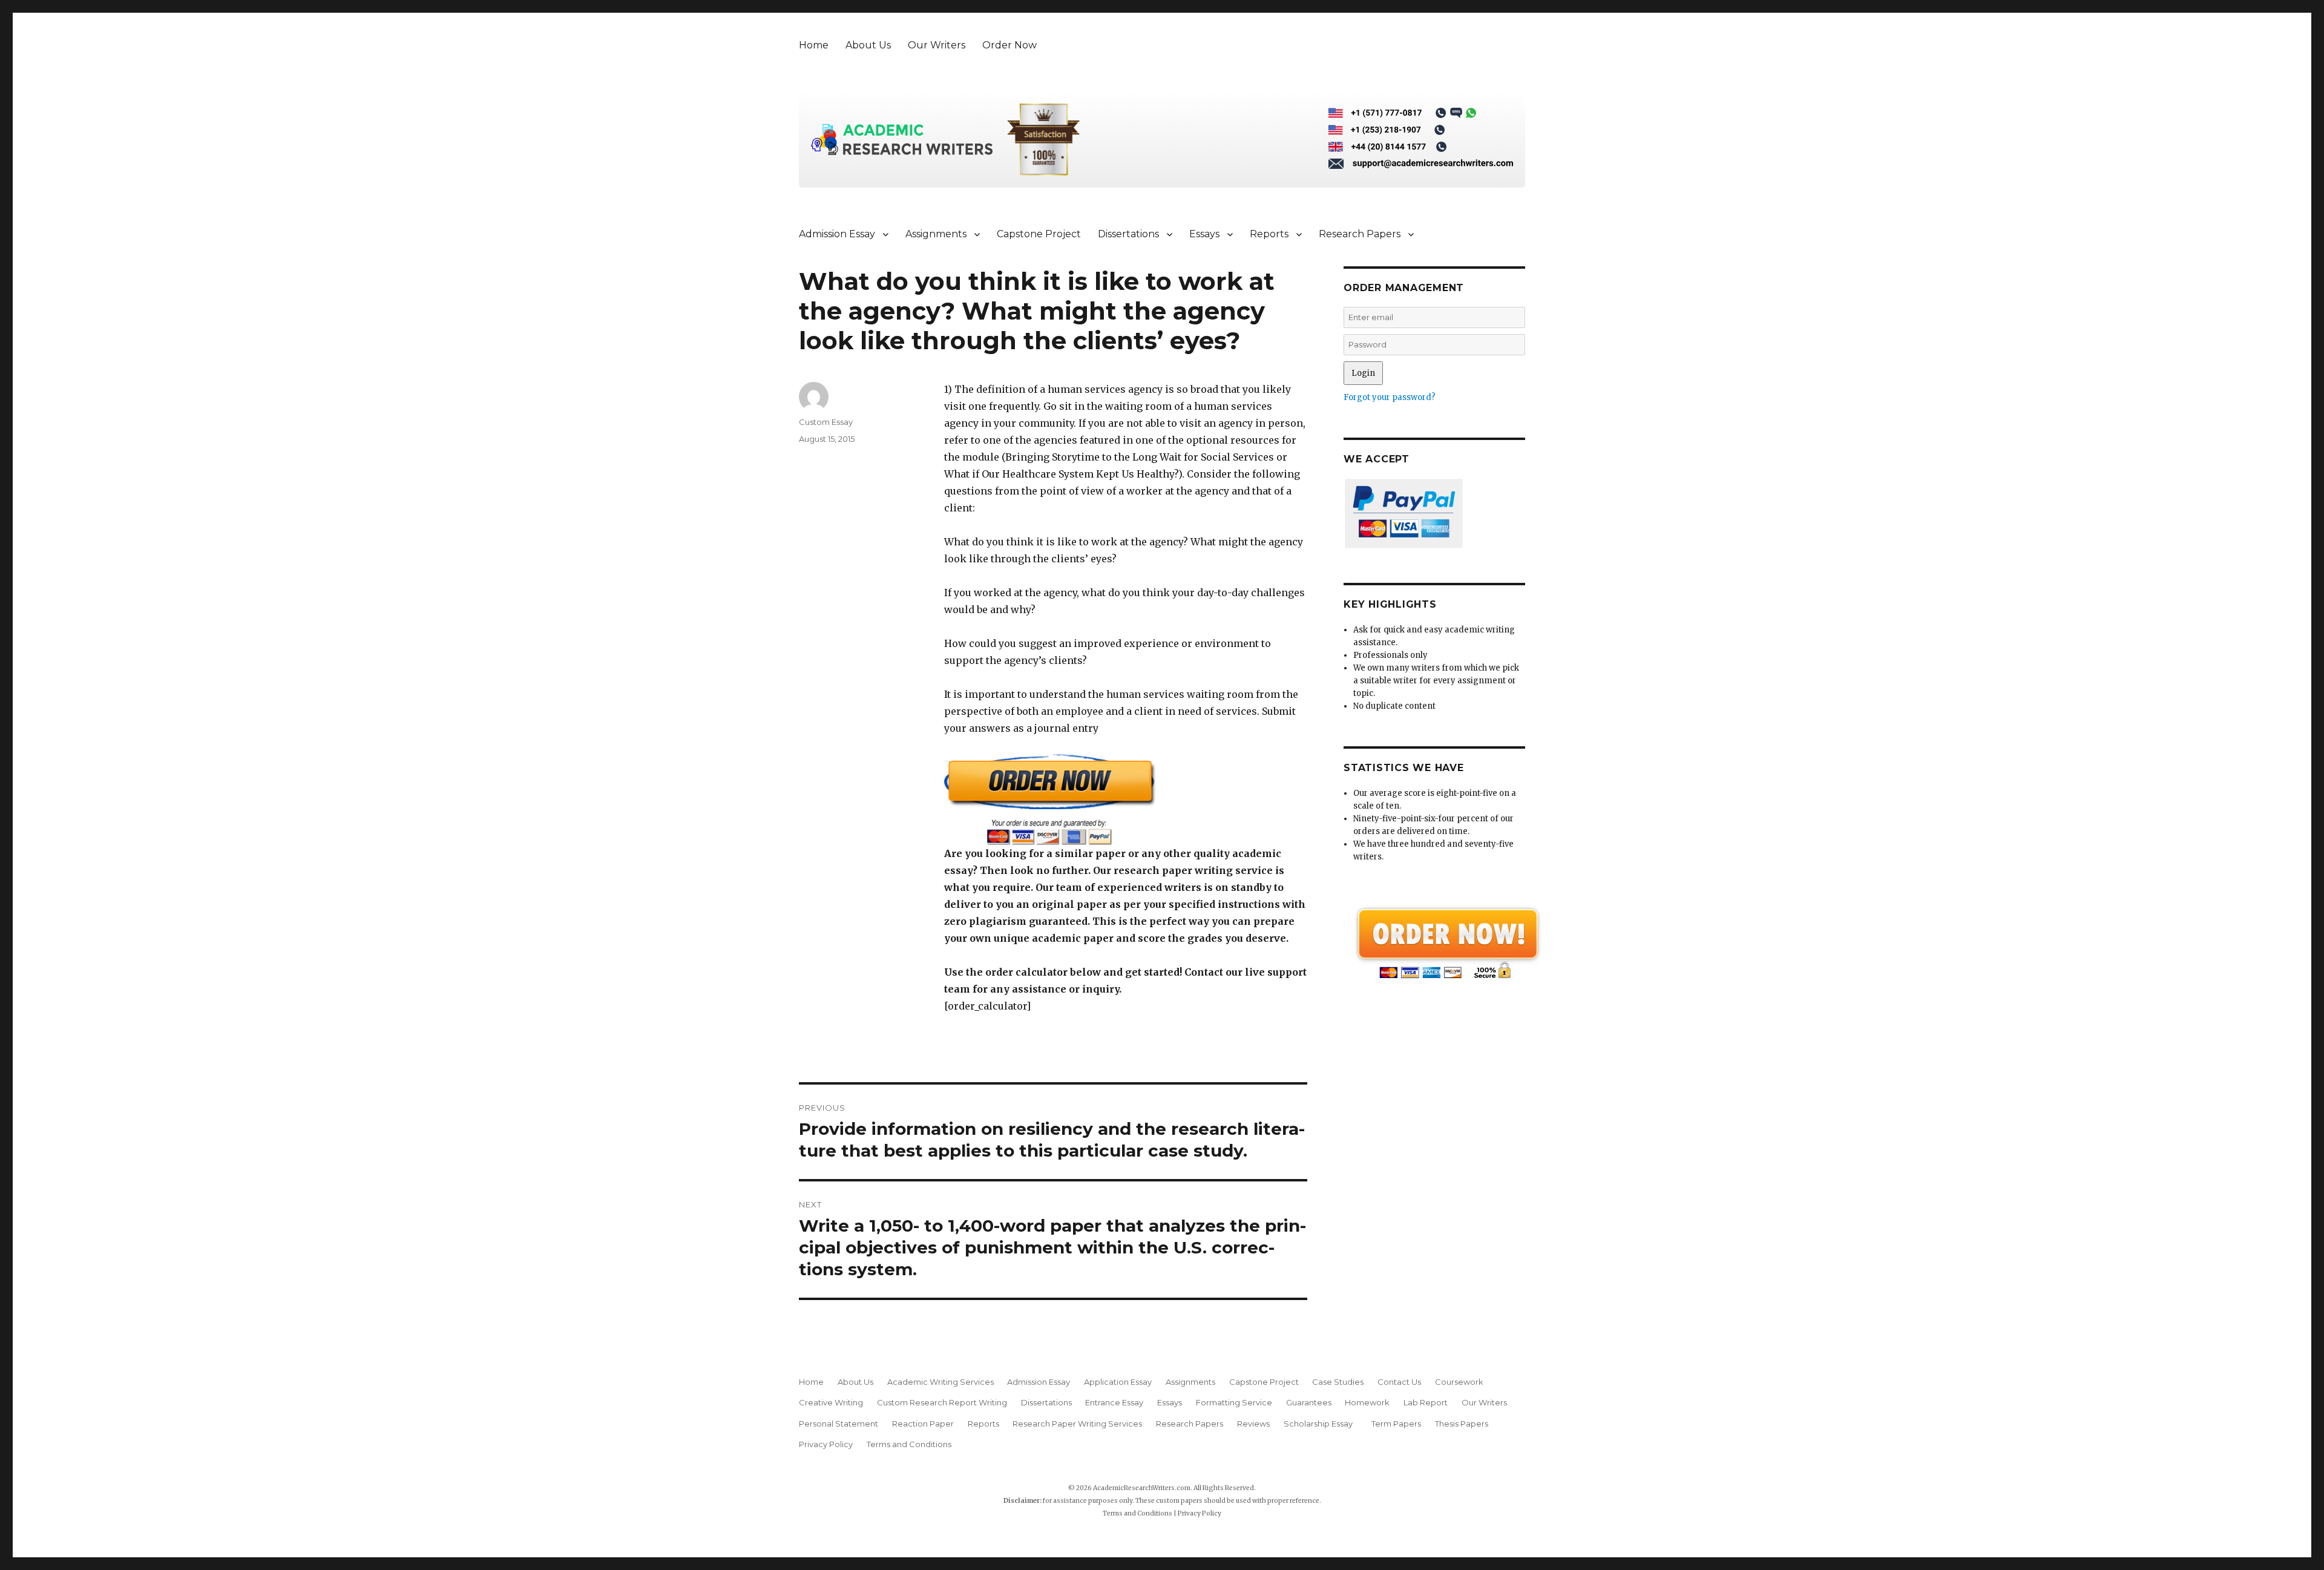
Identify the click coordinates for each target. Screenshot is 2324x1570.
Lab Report (1426, 1402)
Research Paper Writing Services (1077, 1424)
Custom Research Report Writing (942, 1402)
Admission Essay (837, 234)
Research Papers (1360, 234)
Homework (1367, 1402)
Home (814, 45)
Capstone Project (1039, 234)
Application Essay (1118, 1382)
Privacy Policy (826, 1444)
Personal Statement (839, 1424)
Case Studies (1338, 1382)
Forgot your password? (1390, 397)
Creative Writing (831, 1402)
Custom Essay (826, 422)
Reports (1269, 234)
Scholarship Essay (1321, 1424)
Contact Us (1399, 1382)
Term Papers (1396, 1424)
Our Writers (937, 45)
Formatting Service (1234, 1402)
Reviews (1253, 1424)
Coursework (1459, 1382)
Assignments (936, 234)
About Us (868, 45)
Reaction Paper (923, 1424)
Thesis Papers (1462, 1424)
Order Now (1009, 45)
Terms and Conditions (909, 1444)
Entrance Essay (1114, 1402)
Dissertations (1128, 234)
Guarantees (1309, 1402)
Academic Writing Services (940, 1382)
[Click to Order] (1126, 799)
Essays (1204, 234)
